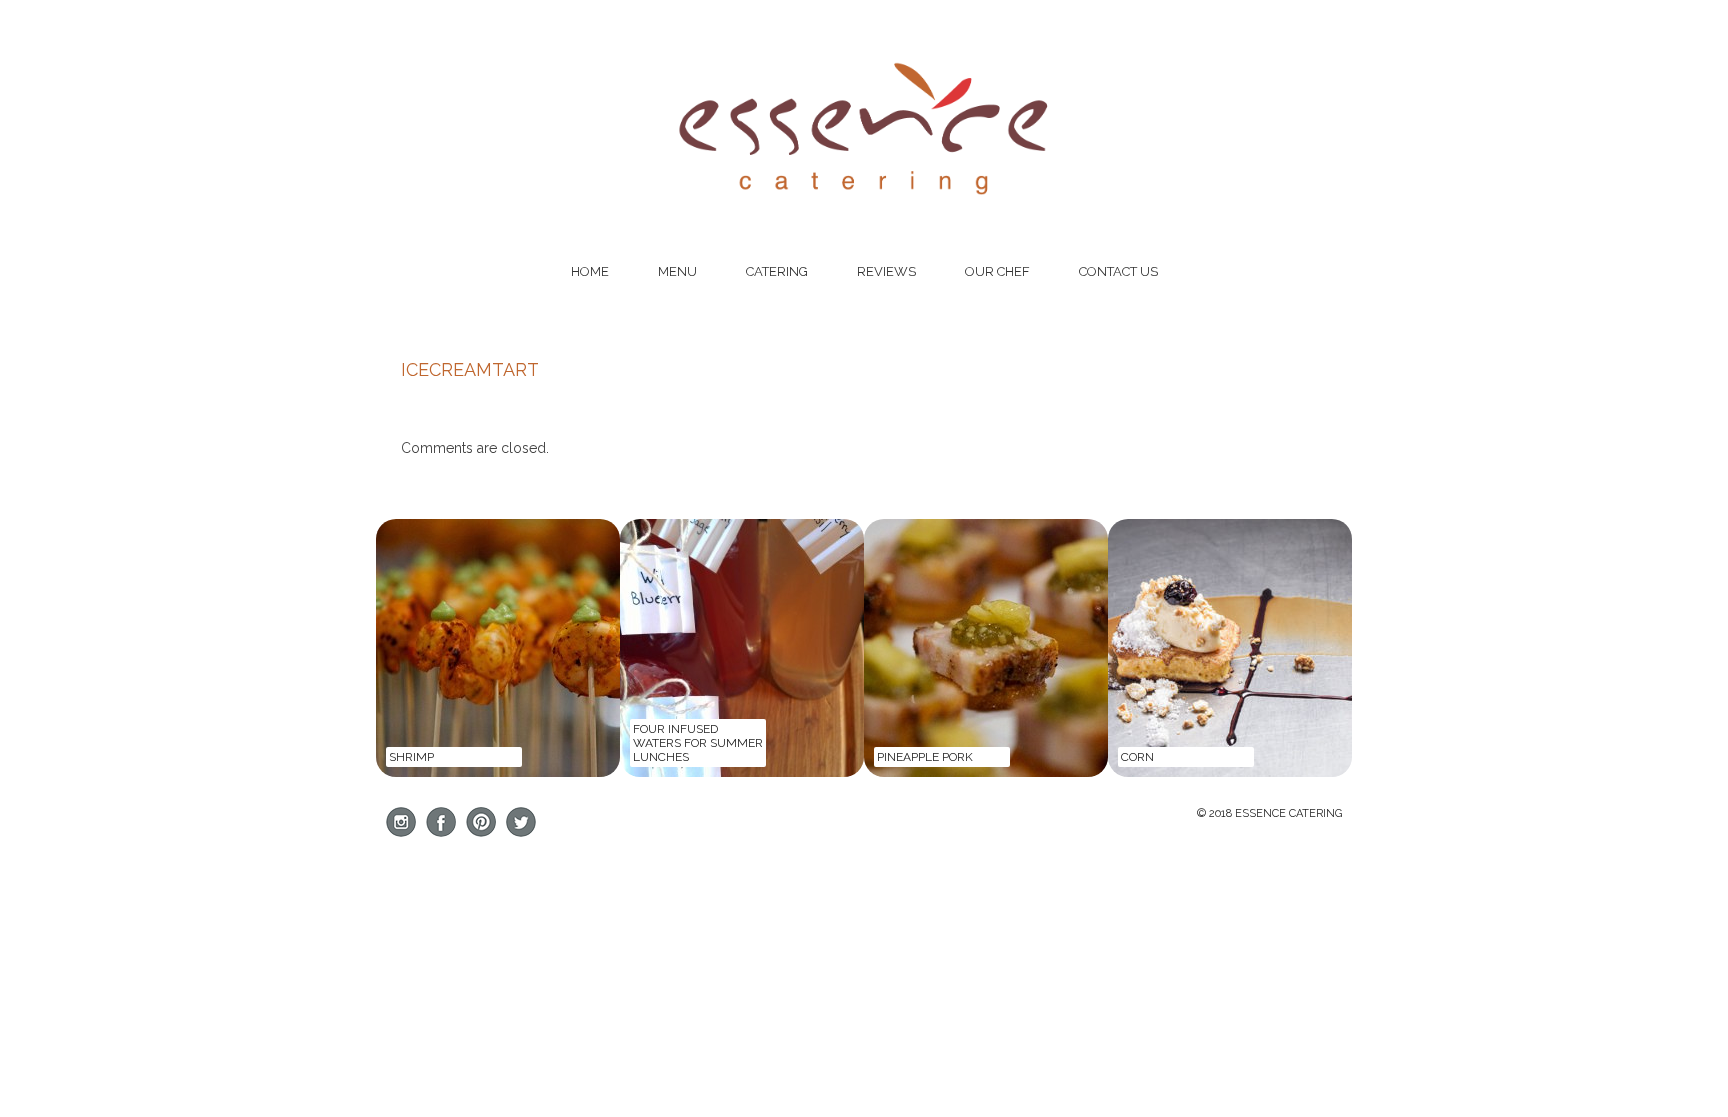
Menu (677, 271)
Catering (777, 271)
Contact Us (1118, 271)
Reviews (886, 271)
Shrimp (411, 757)
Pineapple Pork (925, 757)
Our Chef (997, 271)
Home (590, 271)
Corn (1137, 757)
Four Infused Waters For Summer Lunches (698, 743)
